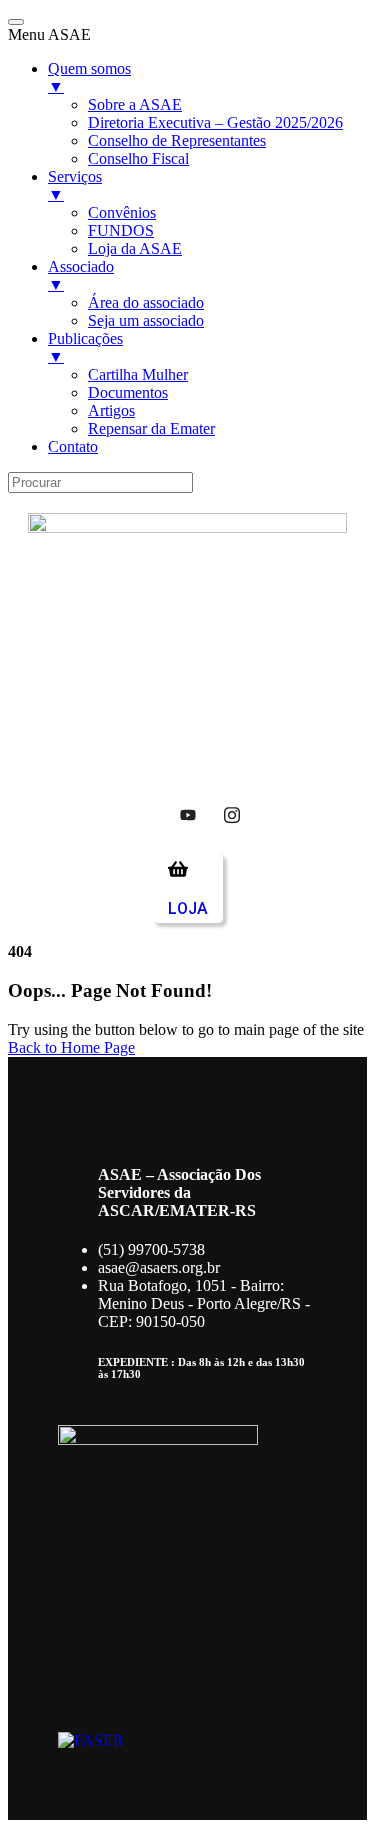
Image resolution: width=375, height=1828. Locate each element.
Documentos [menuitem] (128, 392)
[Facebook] (144, 814)
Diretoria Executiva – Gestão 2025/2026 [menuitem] (215, 122)
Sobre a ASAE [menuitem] (135, 104)
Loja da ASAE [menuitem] (135, 248)
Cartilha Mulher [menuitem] (138, 374)
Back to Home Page (71, 1047)
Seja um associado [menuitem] (146, 320)
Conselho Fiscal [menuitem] (138, 158)
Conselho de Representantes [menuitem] (177, 140)
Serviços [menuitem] (75, 185)
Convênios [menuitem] (122, 212)
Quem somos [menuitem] (89, 77)
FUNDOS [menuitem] (121, 230)
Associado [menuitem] (81, 275)
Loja (188, 908)
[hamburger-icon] (324, 699)
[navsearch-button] (53, 745)
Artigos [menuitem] (111, 410)
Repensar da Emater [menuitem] (151, 428)
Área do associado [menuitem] (146, 302)
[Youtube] (188, 814)
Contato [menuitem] (73, 446)
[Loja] (178, 869)
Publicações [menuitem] (85, 347)
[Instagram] (232, 814)
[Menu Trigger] (16, 22)
